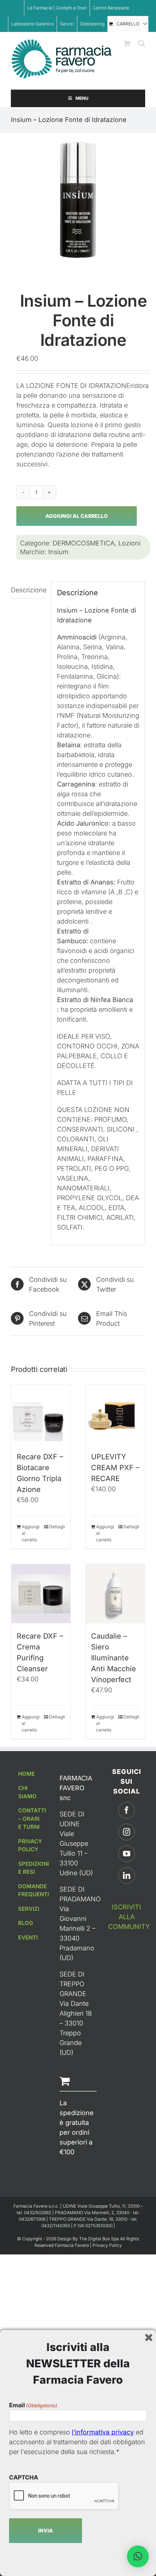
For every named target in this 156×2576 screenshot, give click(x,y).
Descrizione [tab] (28, 590)
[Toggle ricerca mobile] (141, 43)
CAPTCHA (24, 2477)
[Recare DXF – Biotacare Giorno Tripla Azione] (41, 1414)
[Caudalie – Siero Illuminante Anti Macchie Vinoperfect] (115, 1594)
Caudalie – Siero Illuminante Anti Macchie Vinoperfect (114, 1658)
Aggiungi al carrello (77, 516)
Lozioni (129, 543)
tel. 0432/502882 (34, 2213)
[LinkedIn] (127, 1876)
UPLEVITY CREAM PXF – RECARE (115, 1468)
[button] (138, 2556)
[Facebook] (127, 1810)
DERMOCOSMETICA (84, 543)
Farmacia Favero (72, 2245)
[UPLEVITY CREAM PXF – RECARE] (115, 1414)
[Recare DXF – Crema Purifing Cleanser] (41, 1594)
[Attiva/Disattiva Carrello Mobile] (127, 43)
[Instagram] (127, 1832)
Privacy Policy (107, 2245)
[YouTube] (127, 1854)
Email (33, 2405)
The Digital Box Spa (100, 2239)
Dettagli (57, 1527)
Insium (58, 552)
